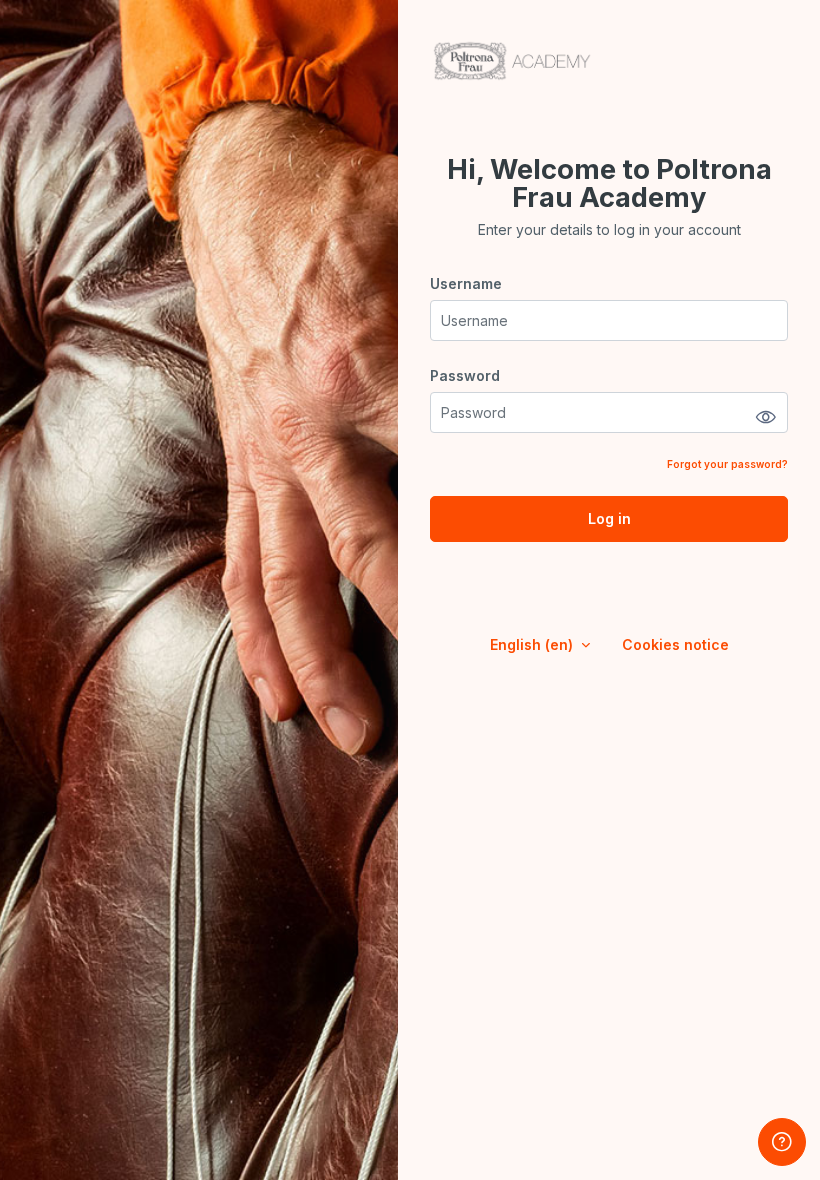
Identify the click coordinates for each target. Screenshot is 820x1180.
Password (465, 375)
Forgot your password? (727, 464)
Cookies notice (675, 644)
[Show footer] (782, 1142)
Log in (609, 518)
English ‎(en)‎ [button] (533, 644)
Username (466, 283)
